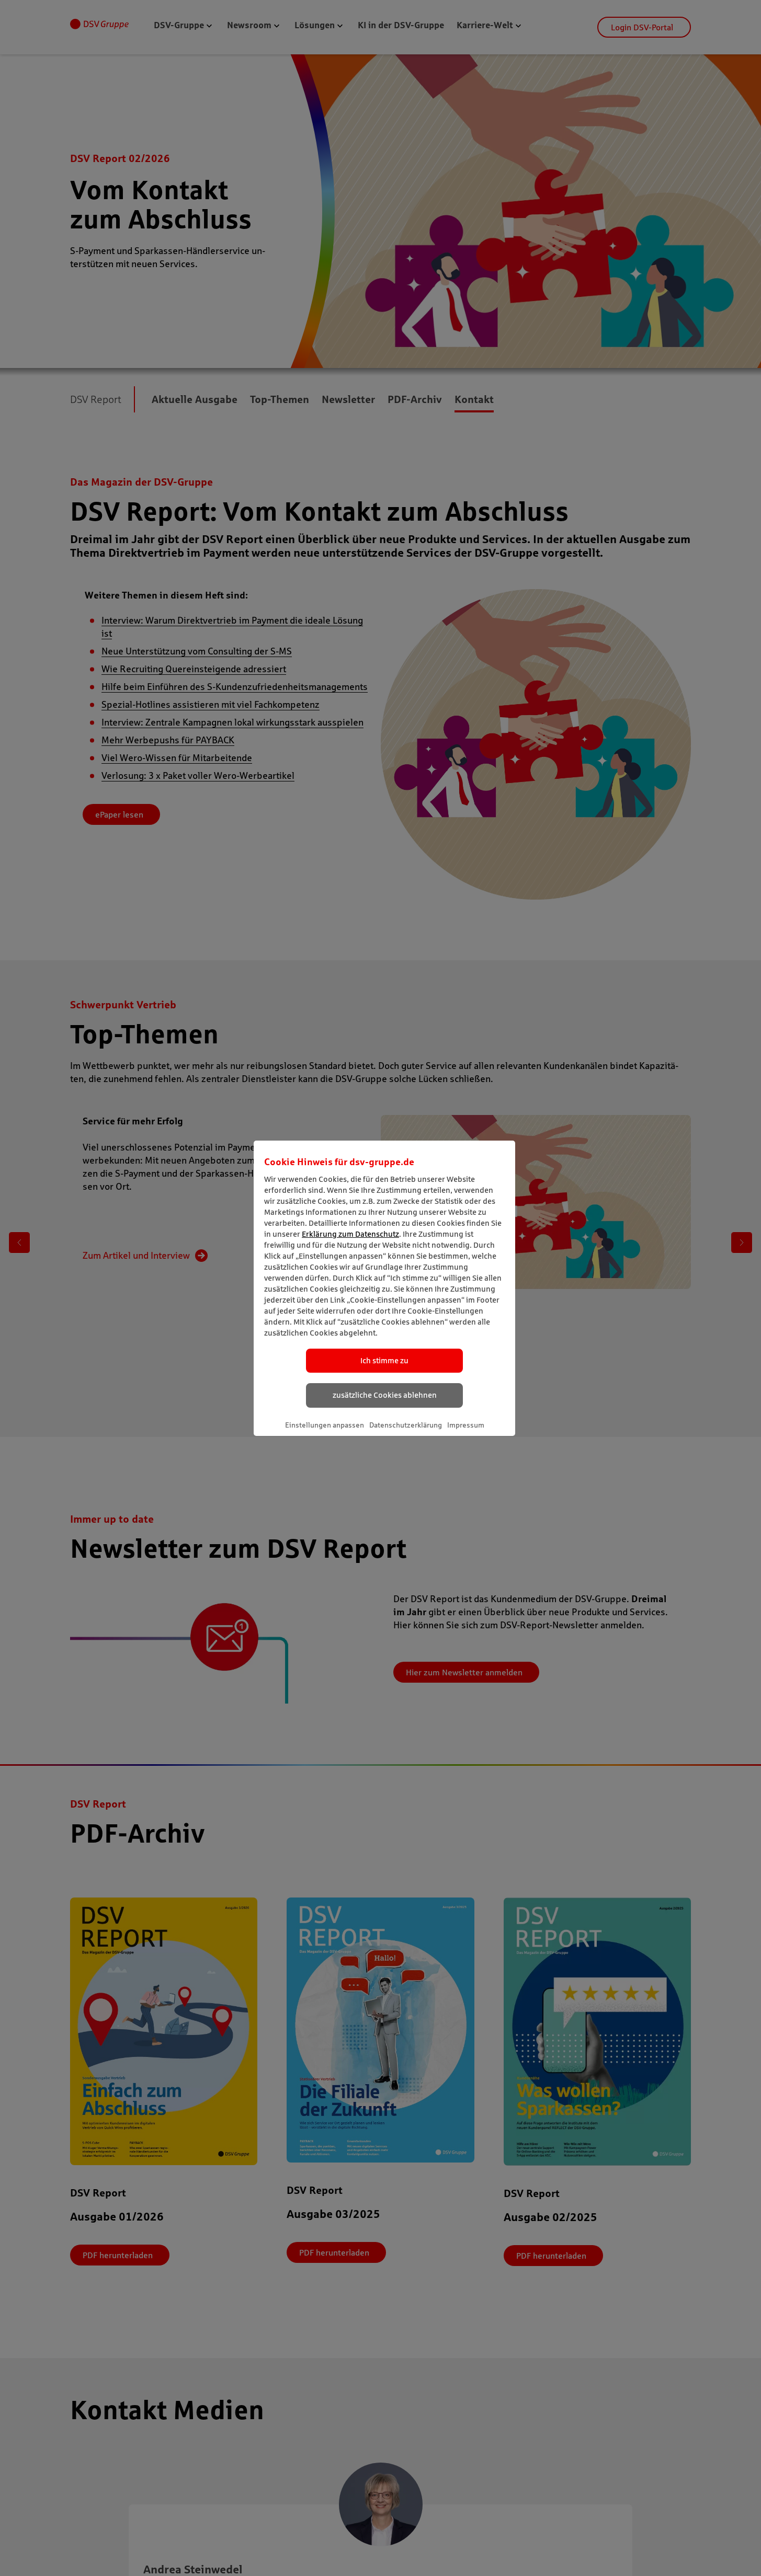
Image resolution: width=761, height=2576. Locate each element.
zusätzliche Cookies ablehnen (385, 1395)
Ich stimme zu (384, 1360)
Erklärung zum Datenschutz (350, 1234)
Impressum (466, 1425)
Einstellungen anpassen (325, 1425)
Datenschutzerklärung (406, 1425)
